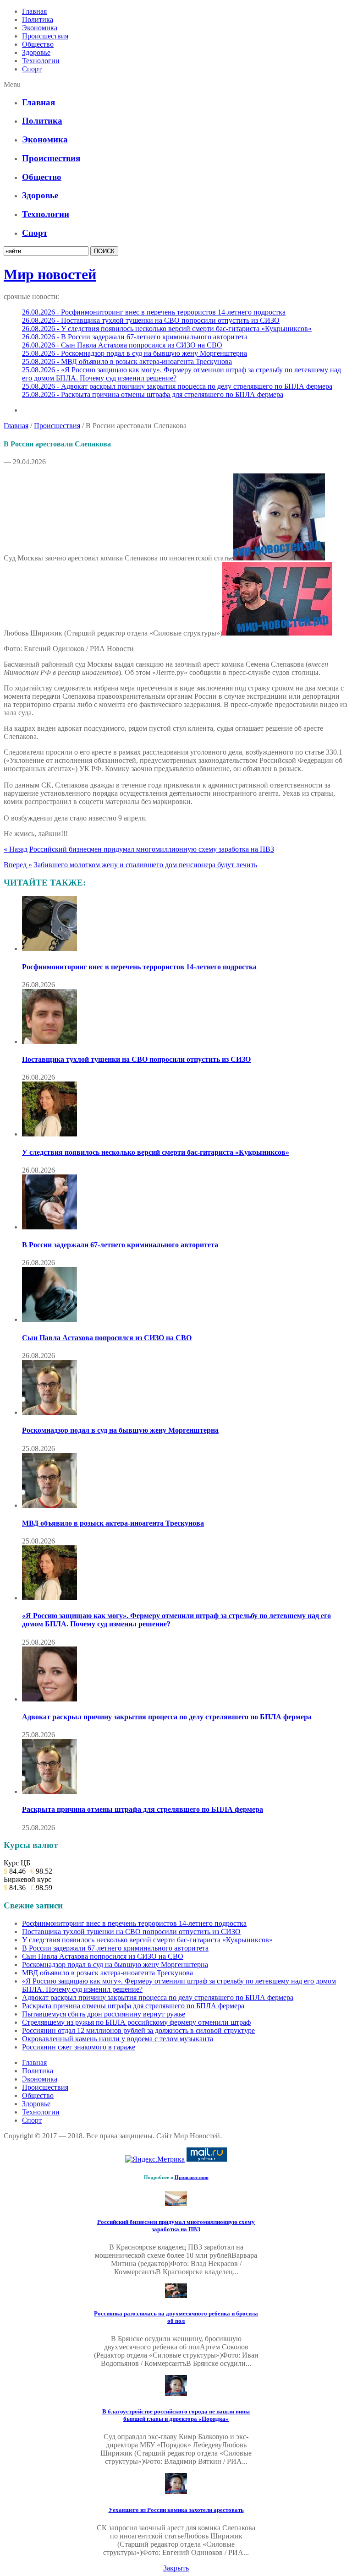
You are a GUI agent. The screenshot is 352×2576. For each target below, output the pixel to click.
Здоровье (36, 52)
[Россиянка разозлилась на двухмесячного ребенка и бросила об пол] (176, 2296)
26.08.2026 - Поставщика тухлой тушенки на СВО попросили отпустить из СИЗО (151, 320)
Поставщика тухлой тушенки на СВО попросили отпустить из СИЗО (136, 1059)
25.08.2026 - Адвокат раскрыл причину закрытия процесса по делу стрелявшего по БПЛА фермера (177, 386)
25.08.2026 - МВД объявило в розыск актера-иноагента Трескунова (127, 361)
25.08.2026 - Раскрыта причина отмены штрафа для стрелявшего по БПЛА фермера (153, 394)
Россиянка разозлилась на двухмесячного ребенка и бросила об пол (176, 2317)
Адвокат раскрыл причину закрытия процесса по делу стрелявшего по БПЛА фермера (167, 1717)
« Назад (16, 849)
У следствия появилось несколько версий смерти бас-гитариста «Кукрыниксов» (156, 1152)
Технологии (41, 61)
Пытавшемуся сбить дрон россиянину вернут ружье (104, 2014)
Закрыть (176, 2568)
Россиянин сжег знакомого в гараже (79, 2047)
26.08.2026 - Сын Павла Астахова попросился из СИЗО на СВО (122, 345)
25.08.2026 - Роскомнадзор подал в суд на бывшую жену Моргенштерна (135, 353)
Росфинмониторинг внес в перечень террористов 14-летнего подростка (139, 967)
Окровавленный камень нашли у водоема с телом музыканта (118, 2039)
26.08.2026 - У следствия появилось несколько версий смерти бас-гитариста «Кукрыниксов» (167, 329)
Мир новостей (50, 274)
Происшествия (45, 36)
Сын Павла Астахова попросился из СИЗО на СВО (107, 1338)
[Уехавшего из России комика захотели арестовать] (176, 2492)
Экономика (40, 28)
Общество (38, 44)
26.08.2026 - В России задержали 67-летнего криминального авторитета (135, 337)
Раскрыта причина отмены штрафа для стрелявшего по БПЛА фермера (143, 1809)
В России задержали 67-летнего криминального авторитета (120, 1245)
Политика (38, 19)
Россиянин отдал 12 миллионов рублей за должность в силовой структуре (138, 2030)
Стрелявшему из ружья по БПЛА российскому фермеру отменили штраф (136, 2022)
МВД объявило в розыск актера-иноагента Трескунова (113, 1523)
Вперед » (18, 865)
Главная (34, 11)
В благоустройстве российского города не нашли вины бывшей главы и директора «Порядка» (176, 2415)
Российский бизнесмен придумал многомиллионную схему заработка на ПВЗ (152, 849)
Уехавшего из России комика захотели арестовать (176, 2510)
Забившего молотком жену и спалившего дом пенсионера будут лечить (146, 865)
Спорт (32, 69)
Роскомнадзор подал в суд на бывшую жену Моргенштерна (120, 1430)
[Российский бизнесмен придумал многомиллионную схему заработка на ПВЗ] (176, 2204)
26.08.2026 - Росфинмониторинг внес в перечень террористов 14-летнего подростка (154, 312)
